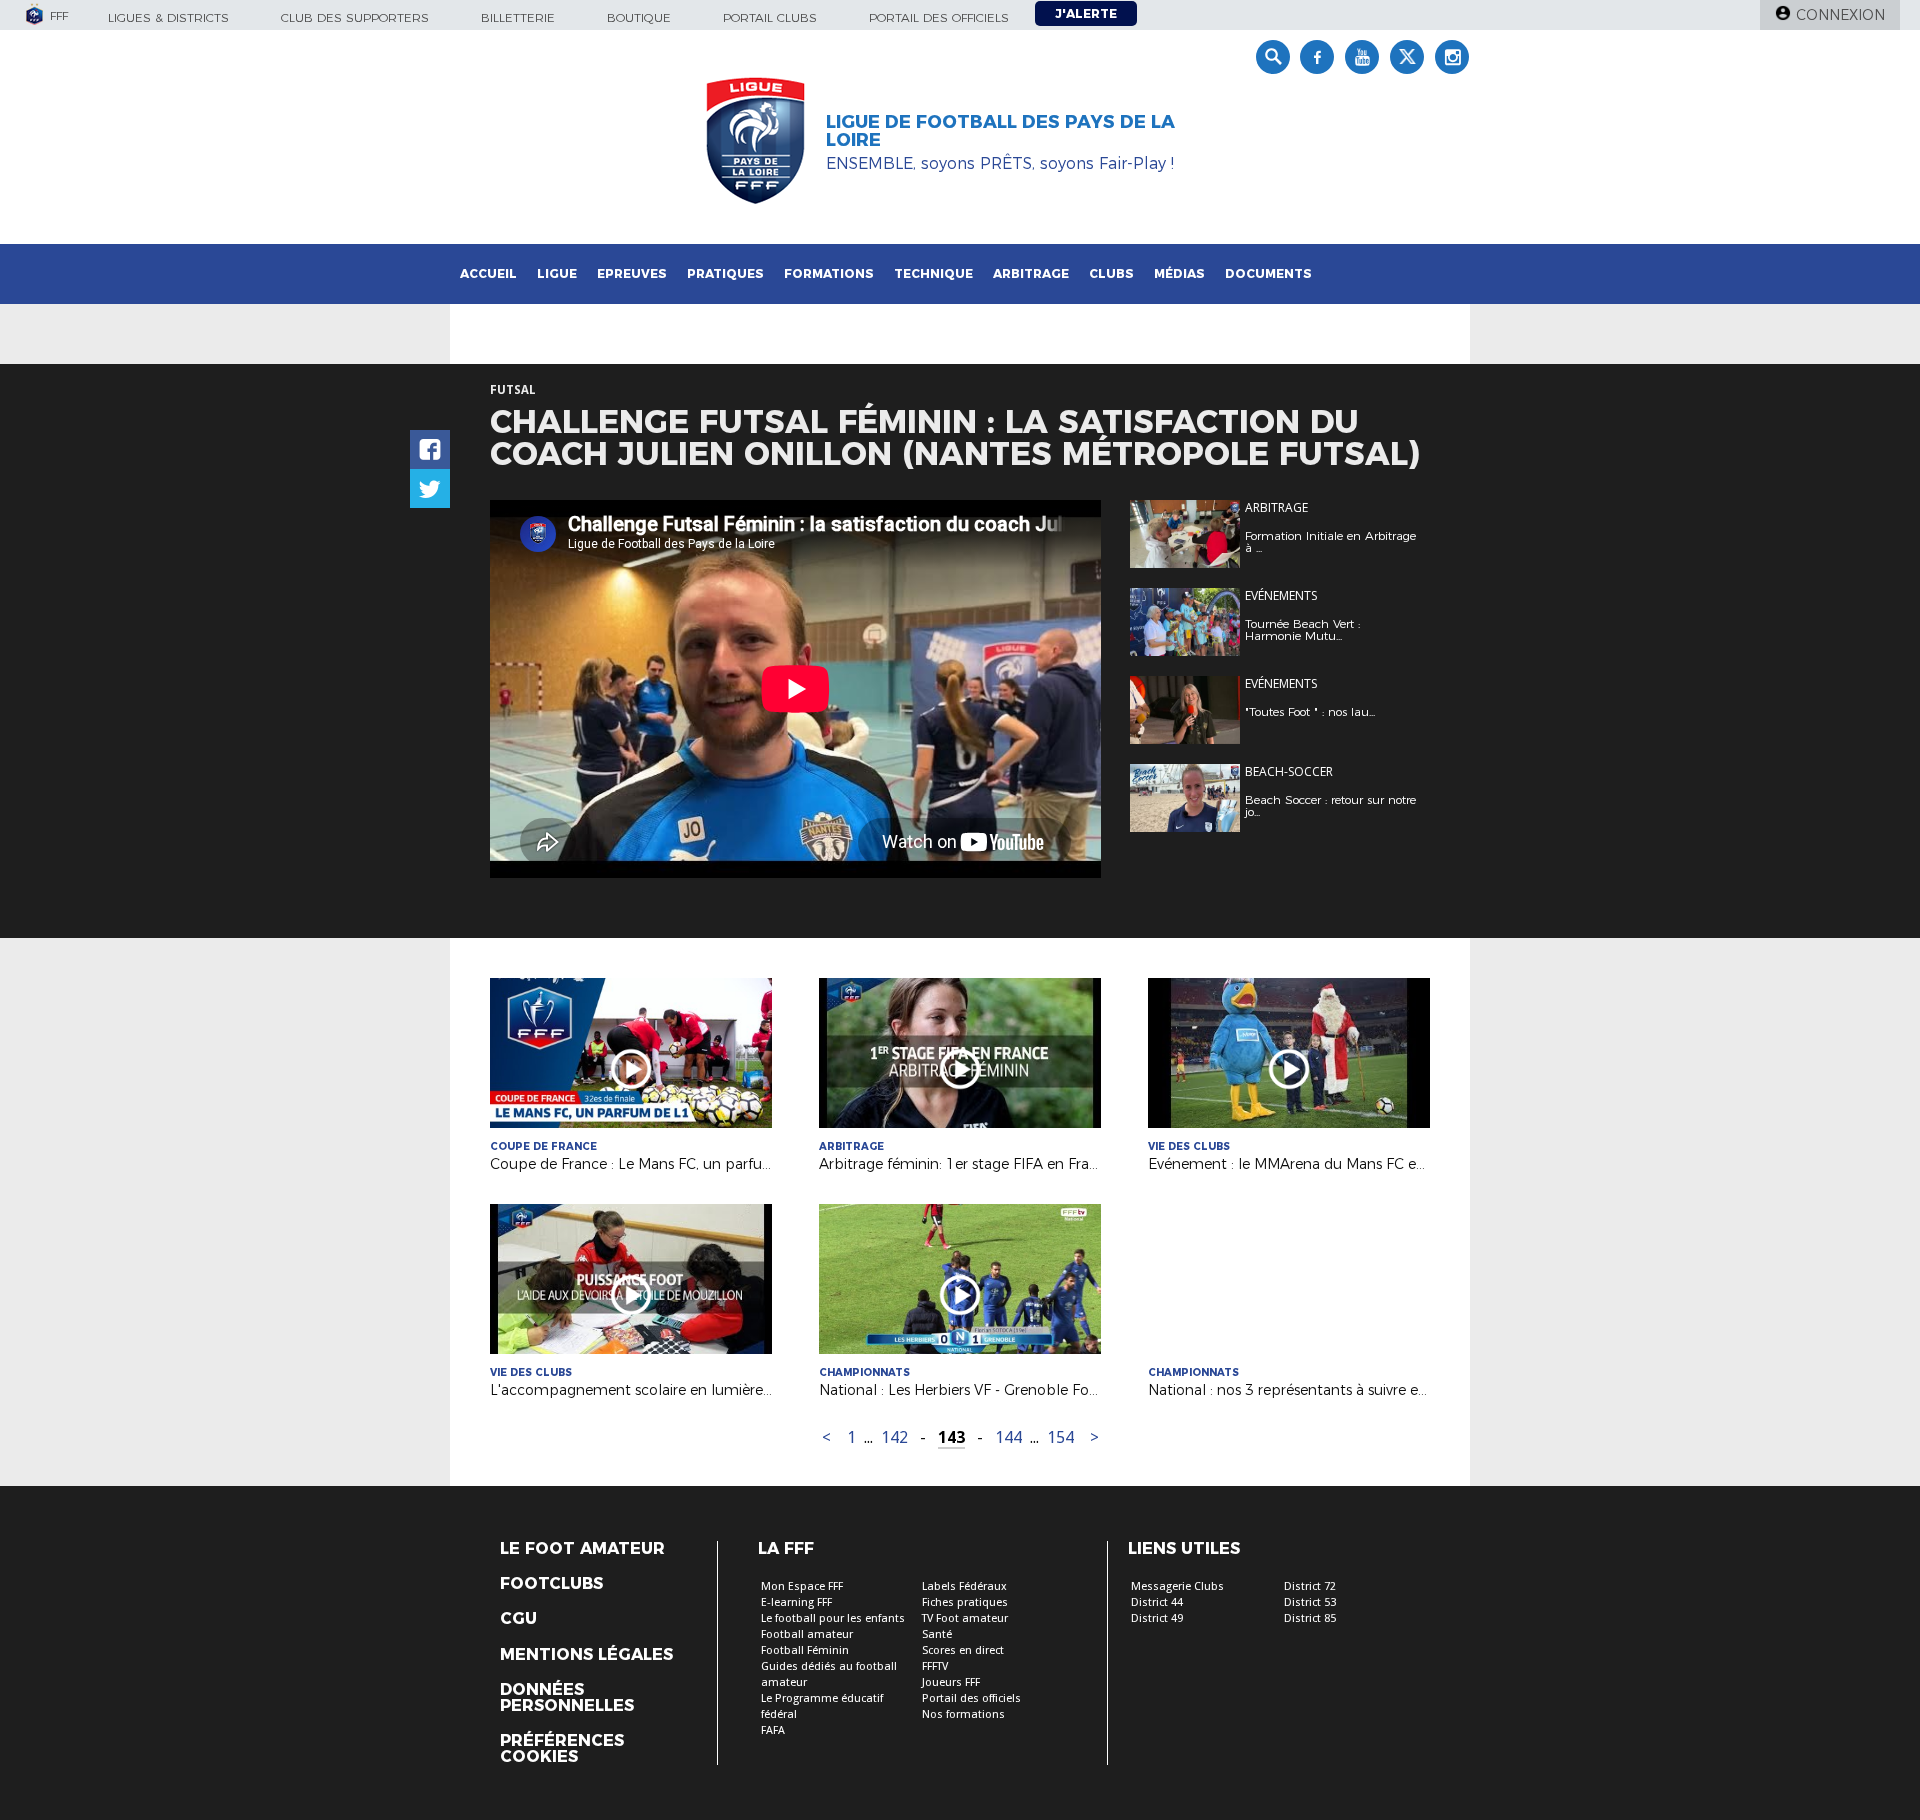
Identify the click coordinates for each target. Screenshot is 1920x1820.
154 (1060, 1437)
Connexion (1840, 15)
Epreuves (632, 273)
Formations (829, 273)
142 (894, 1437)
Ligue (557, 273)
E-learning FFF (796, 1602)
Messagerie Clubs (1177, 1586)
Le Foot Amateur (582, 1549)
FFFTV (935, 1666)
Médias (1179, 273)
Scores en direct (963, 1650)
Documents (1268, 273)
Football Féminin (805, 1650)
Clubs (1111, 273)
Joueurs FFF (951, 1682)
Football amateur (807, 1634)
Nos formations (963, 1714)
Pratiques (725, 273)
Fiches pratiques (965, 1602)
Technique (933, 273)
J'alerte (1086, 13)
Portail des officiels (939, 17)
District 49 (1157, 1618)
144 (1008, 1437)
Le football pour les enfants (833, 1618)
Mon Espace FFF (802, 1586)
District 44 (1157, 1602)
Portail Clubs (770, 17)
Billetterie (518, 17)
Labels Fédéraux (964, 1586)
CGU (518, 1619)
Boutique (639, 17)
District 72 (1310, 1586)
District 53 (1310, 1602)
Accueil (488, 273)
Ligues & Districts (168, 17)
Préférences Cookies (562, 1749)
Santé (937, 1634)
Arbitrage (1031, 273)
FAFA (773, 1730)
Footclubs (551, 1584)
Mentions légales (586, 1655)
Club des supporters (355, 17)
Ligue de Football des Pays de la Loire (1000, 131)
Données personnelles (567, 1698)
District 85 (1310, 1618)
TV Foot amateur (965, 1618)
